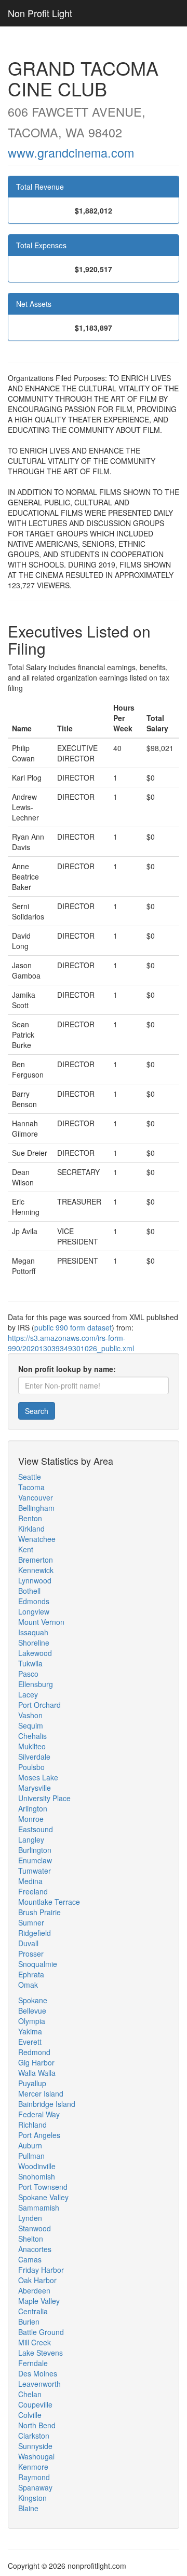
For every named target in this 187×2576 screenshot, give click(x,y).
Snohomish (37, 2176)
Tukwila (30, 1663)
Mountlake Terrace (49, 1902)
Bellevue (32, 2011)
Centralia (33, 2311)
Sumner (31, 1922)
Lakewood (35, 1653)
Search (37, 1411)
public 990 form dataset (73, 1327)
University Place (44, 1798)
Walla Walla (37, 2073)
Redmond (34, 2052)
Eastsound (36, 1829)
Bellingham (36, 1508)
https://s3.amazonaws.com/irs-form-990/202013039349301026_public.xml (71, 1343)
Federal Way (39, 2114)
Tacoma (31, 1487)
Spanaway (35, 2487)
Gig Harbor (36, 2062)
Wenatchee (37, 1539)
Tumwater (35, 1871)
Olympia (32, 2021)
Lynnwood (35, 1580)
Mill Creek (35, 2342)
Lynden (30, 2218)
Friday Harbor (41, 2270)
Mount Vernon (41, 1622)
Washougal (36, 2456)
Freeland (33, 1891)
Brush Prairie (39, 1912)
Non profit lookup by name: (67, 1369)
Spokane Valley (43, 2197)
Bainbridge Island (47, 2104)
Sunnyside (35, 2446)
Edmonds (34, 1601)
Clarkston (34, 2436)
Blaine (28, 2508)
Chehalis (32, 1736)
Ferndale (33, 2363)
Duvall (28, 1943)
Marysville (35, 1788)
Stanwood (35, 2228)
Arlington (33, 1808)
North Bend (37, 2425)
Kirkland (31, 1528)
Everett (30, 2042)
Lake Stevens (41, 2353)
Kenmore (33, 2467)
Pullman (31, 2156)
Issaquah (33, 1632)
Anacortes (35, 2249)
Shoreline (34, 1643)
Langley (31, 1839)
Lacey (28, 1694)
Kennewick (36, 1570)
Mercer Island (41, 2093)
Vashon (30, 1715)
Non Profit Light (40, 13)
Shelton (31, 2239)
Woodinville (37, 2166)
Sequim (31, 1725)
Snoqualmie (38, 1964)
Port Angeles (39, 2135)
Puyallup (32, 2083)
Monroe (31, 1819)
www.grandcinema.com (71, 152)
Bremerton (36, 1560)
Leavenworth (39, 2384)
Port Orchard (39, 1705)
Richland (32, 2125)
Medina (30, 1881)
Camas (30, 2259)
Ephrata (31, 1974)
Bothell (29, 1591)
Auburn (30, 2145)
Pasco (28, 1674)
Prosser (31, 1954)
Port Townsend (43, 2187)
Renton (30, 1518)
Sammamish (39, 2207)
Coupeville (35, 2404)
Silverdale (34, 1757)
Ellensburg (36, 1684)
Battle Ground (41, 2332)
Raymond (34, 2477)
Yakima (30, 2031)
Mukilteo (32, 1746)
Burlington (35, 1850)
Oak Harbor (37, 2280)
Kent (26, 1549)
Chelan (30, 2394)
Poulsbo (31, 1767)
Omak (28, 1985)
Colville (30, 2415)
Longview (34, 1611)
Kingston (32, 2498)
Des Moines (38, 2373)
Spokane (33, 2000)
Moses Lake (38, 1777)
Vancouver (36, 1497)
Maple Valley (39, 2301)
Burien (29, 2322)
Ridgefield (35, 1933)
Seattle (30, 1477)
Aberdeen (34, 2290)
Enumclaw (35, 1860)
